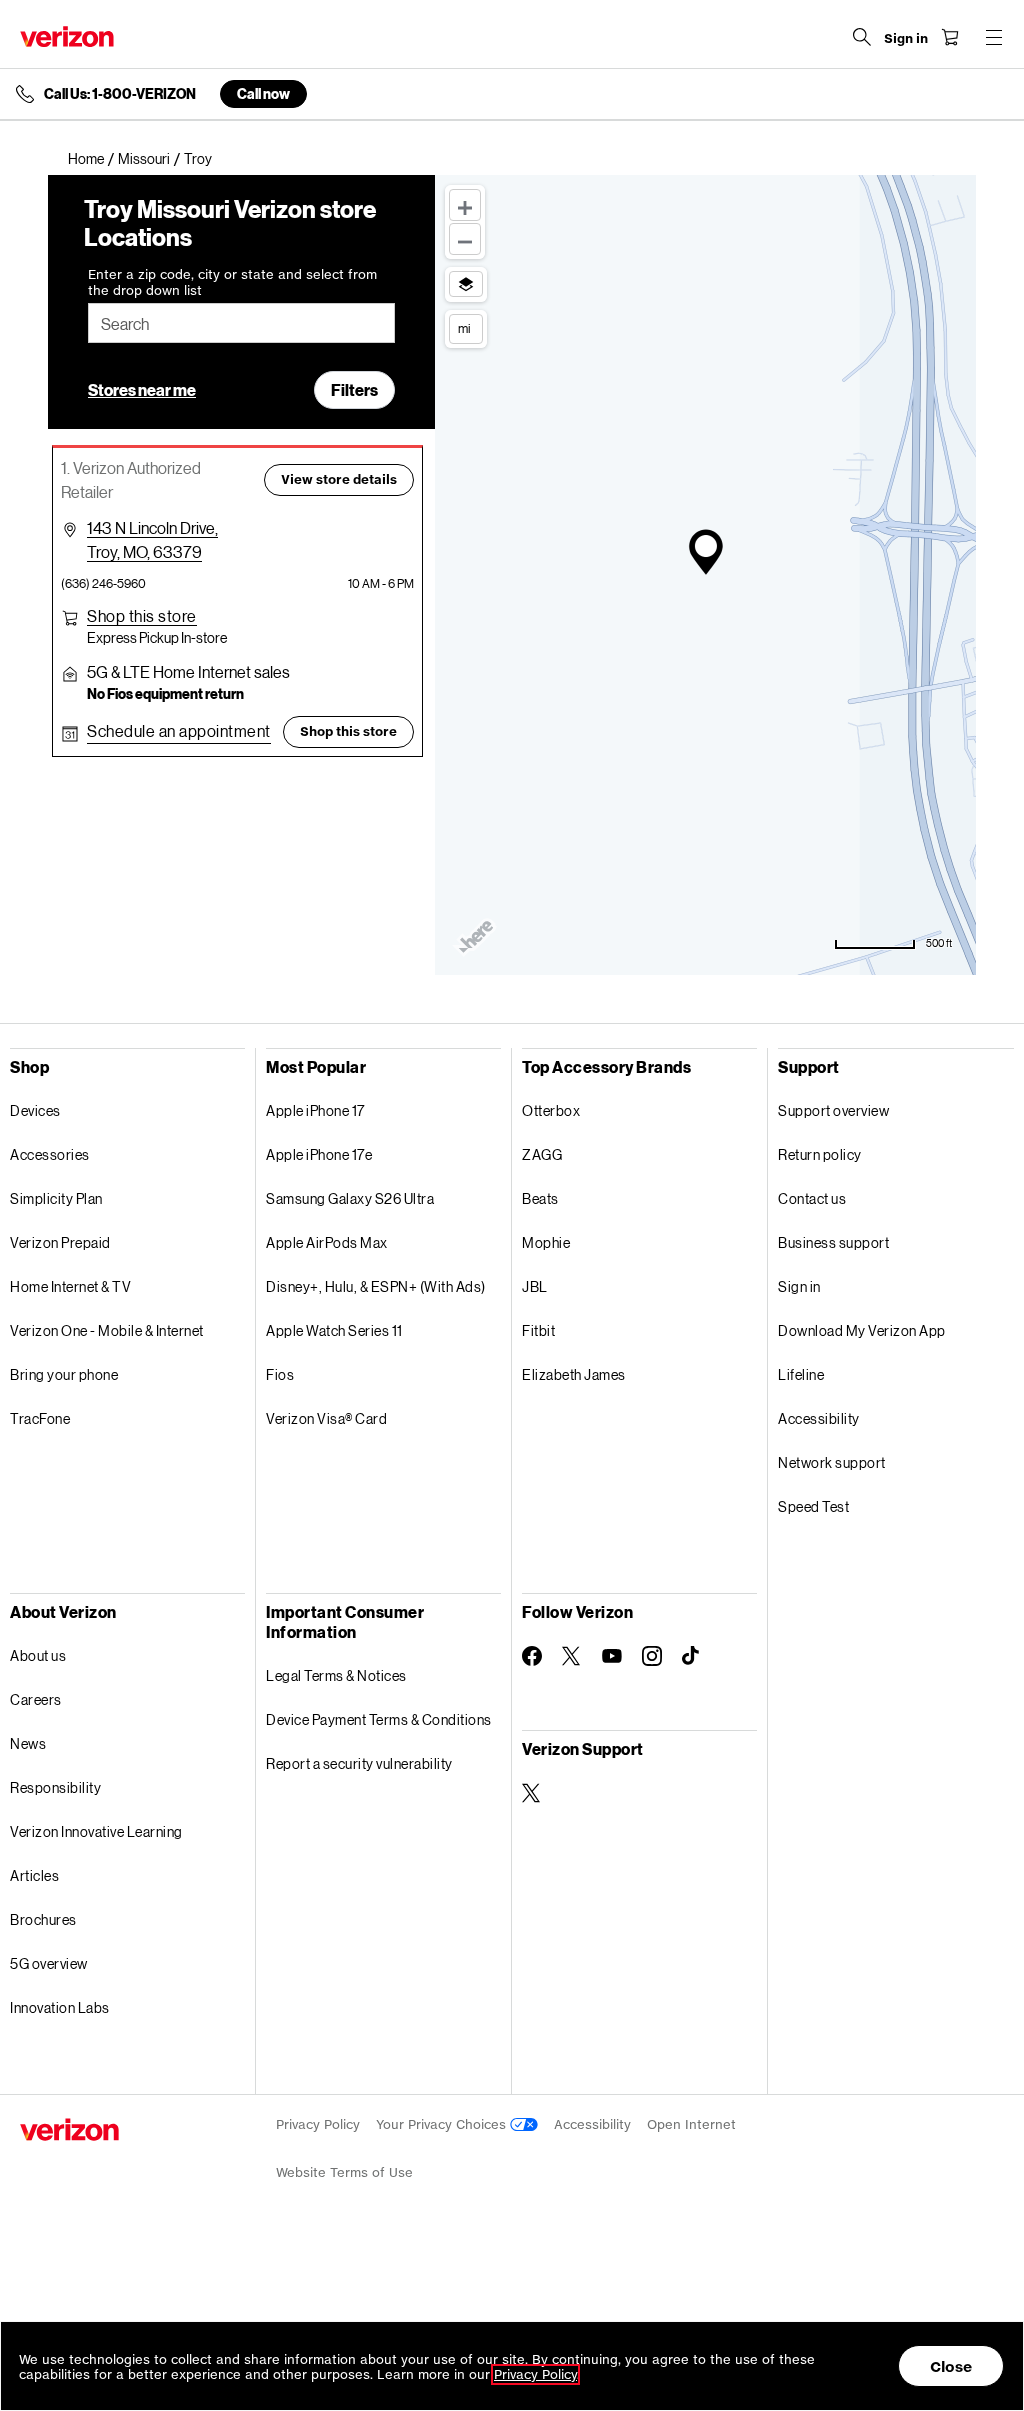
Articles (34, 1875)
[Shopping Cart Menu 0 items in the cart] (950, 37)
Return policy (820, 1154)
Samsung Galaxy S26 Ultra (350, 1198)
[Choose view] (466, 284)
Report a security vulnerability (359, 1763)
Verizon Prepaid (60, 1242)
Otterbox (551, 1110)
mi (464, 328)
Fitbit (538, 1330)
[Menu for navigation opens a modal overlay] (994, 37)
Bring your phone (64, 1374)
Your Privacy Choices (443, 2124)
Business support (833, 1242)
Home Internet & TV (70, 1286)
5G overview (49, 1963)
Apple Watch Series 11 (334, 1330)
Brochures (43, 1919)
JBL (535, 1286)
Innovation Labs (60, 2007)
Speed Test (813, 1506)
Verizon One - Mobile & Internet (107, 1330)
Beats (540, 1198)
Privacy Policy (318, 2124)
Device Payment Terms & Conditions (379, 1719)
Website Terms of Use (344, 2172)
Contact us (812, 1198)
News (28, 1743)
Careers (36, 1699)
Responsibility (55, 1787)
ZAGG (542, 1154)
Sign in (799, 1286)
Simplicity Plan (56, 1198)
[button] (142, 616)
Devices (35, 1110)
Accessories (50, 1154)
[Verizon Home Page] (67, 36)
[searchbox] (241, 323)
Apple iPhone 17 (315, 1110)
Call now (263, 93)
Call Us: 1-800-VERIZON (120, 94)
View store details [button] (339, 479)
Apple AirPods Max (327, 1242)
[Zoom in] (465, 205)
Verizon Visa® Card (326, 1418)
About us (38, 1655)
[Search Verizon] (862, 37)
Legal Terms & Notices (336, 1675)
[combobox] (241, 323)
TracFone (40, 1418)
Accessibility (819, 1418)
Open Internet (691, 2124)
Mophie (546, 1242)
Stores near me (142, 389)
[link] (93, 159)
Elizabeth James (574, 1374)
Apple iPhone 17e (319, 1154)
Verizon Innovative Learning (96, 1831)
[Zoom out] (465, 239)
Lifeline (801, 1374)
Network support (832, 1462)
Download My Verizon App (862, 1330)
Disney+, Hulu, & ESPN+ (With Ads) (376, 1286)
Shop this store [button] (348, 731)
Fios (280, 1374)
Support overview (833, 1110)
